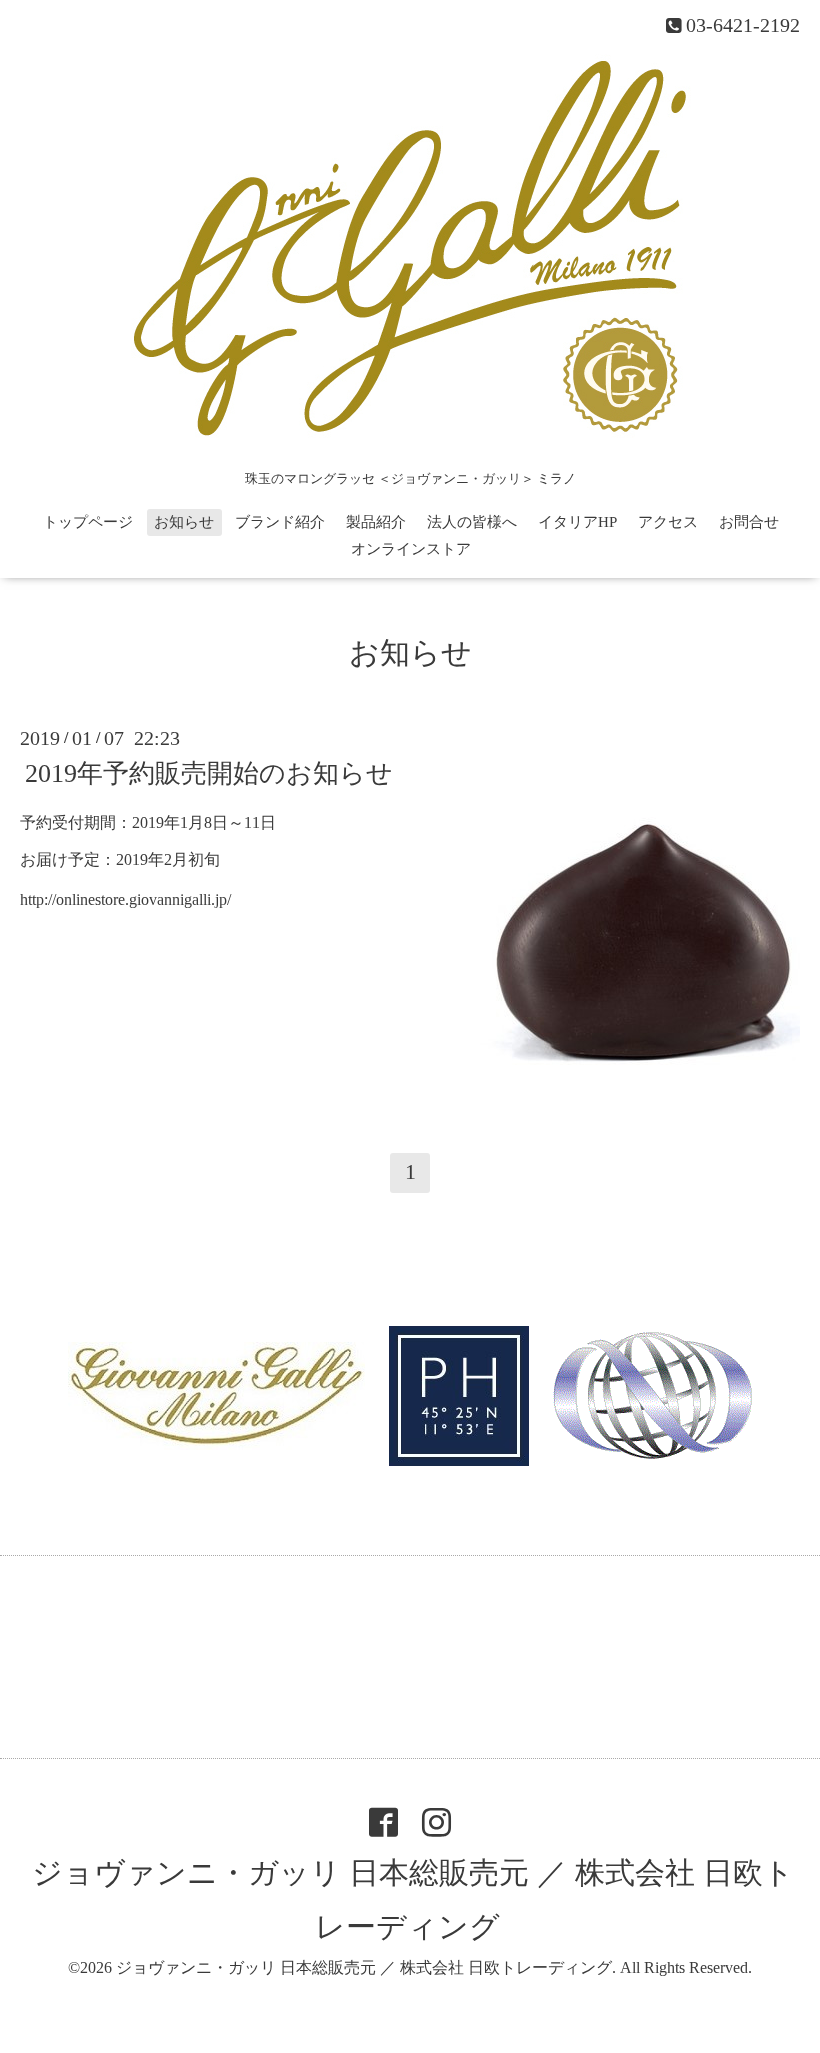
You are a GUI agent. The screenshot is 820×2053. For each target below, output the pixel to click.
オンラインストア (411, 549)
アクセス (668, 522)
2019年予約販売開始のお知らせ (209, 773)
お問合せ (749, 522)
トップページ (88, 522)
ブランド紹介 (280, 522)
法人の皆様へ (472, 522)
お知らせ (184, 522)
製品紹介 (376, 522)
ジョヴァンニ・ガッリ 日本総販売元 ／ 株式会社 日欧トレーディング (364, 1967)
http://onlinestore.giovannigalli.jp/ (125, 899)
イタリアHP (577, 522)
